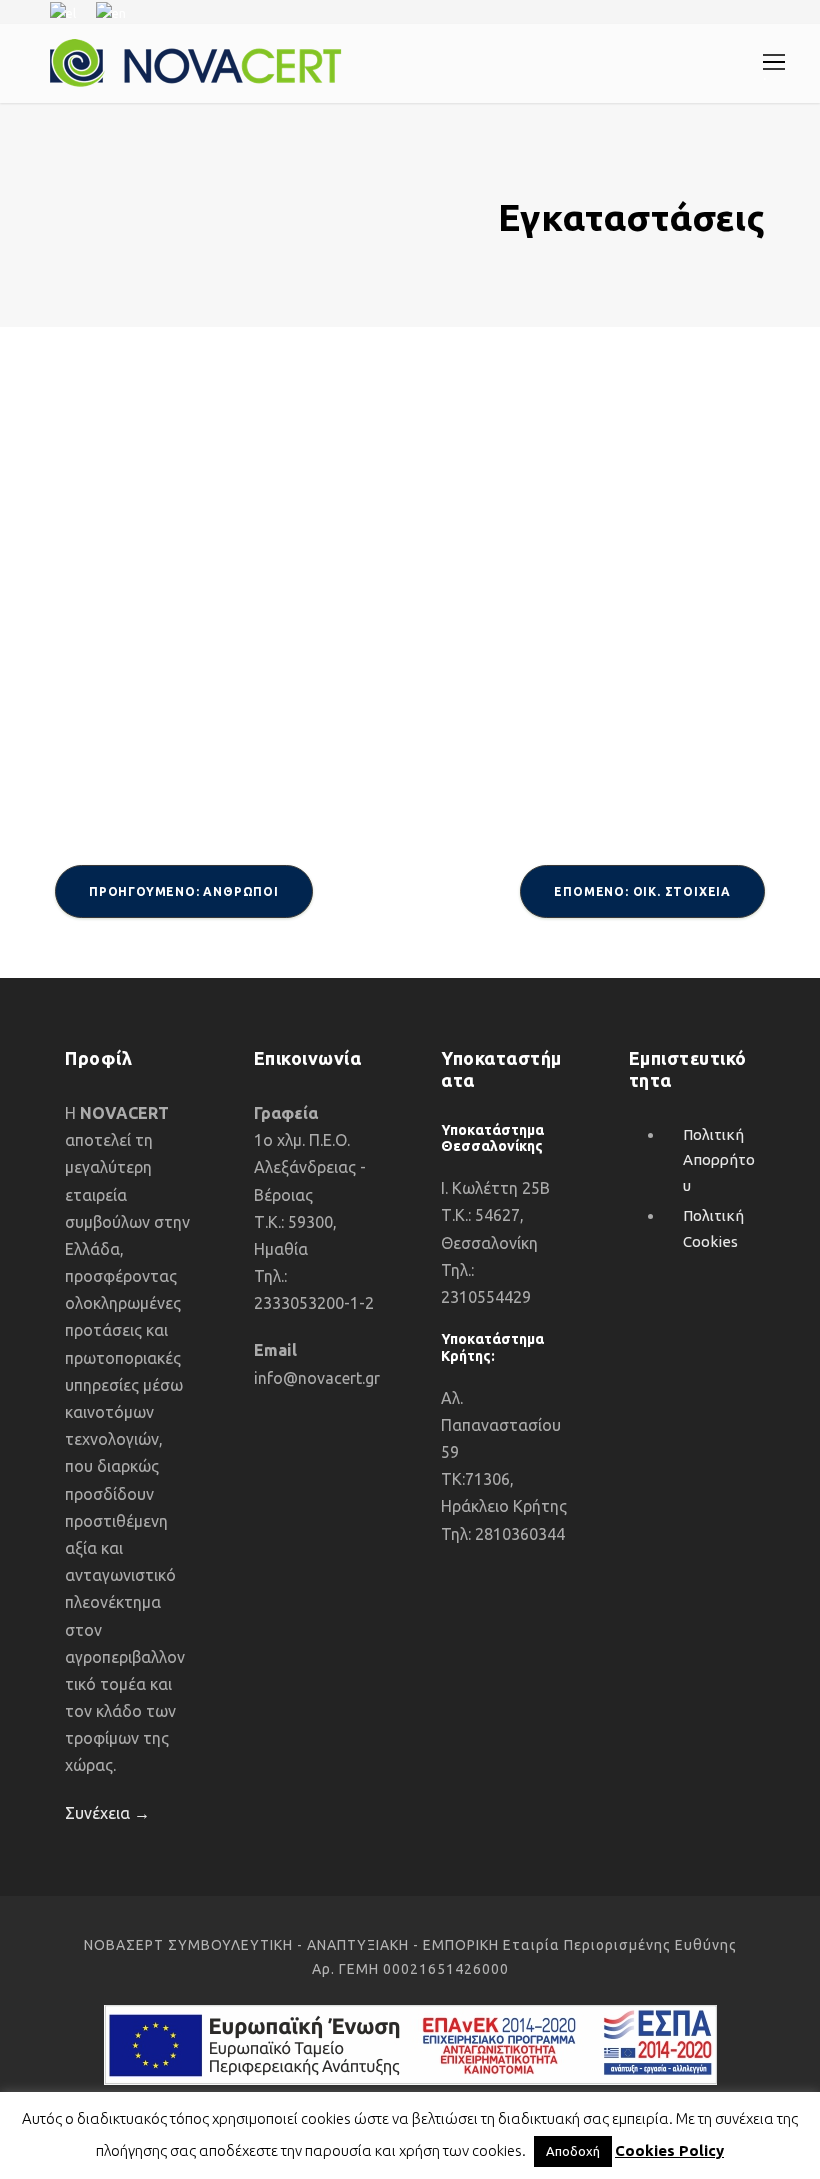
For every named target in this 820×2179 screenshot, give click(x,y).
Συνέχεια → (107, 1813)
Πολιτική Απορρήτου (719, 1160)
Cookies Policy (669, 2150)
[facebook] (765, 11)
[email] (730, 11)
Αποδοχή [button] (573, 2151)
